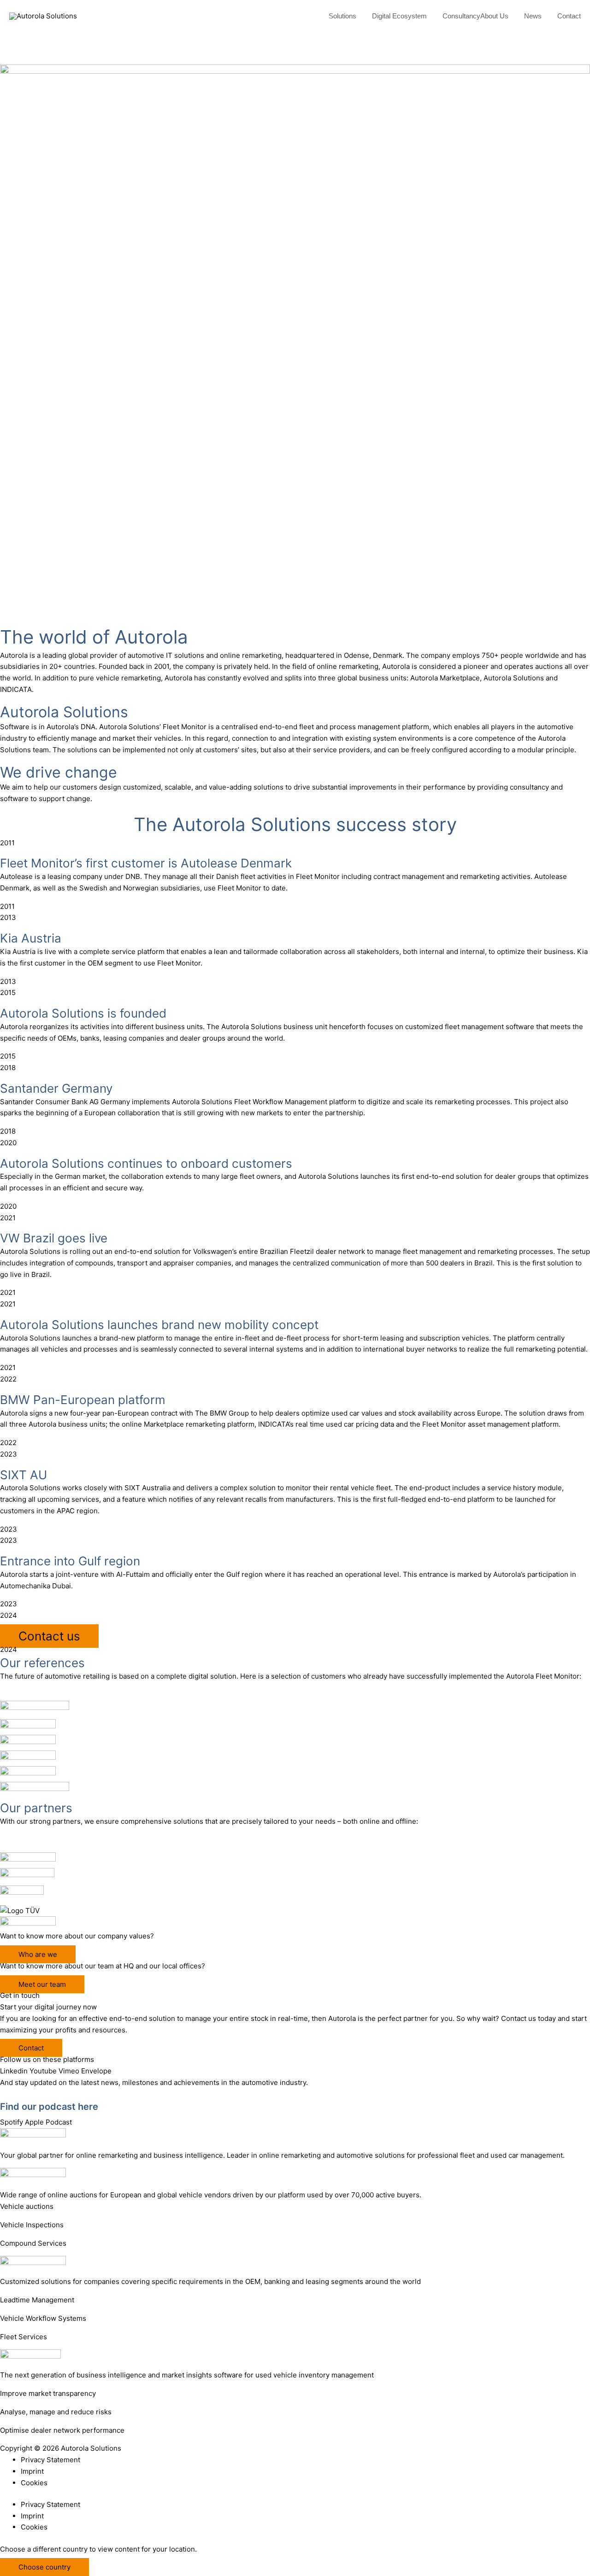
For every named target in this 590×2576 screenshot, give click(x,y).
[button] (360, 16)
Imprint (32, 2471)
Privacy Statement (50, 2460)
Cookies (34, 2483)
